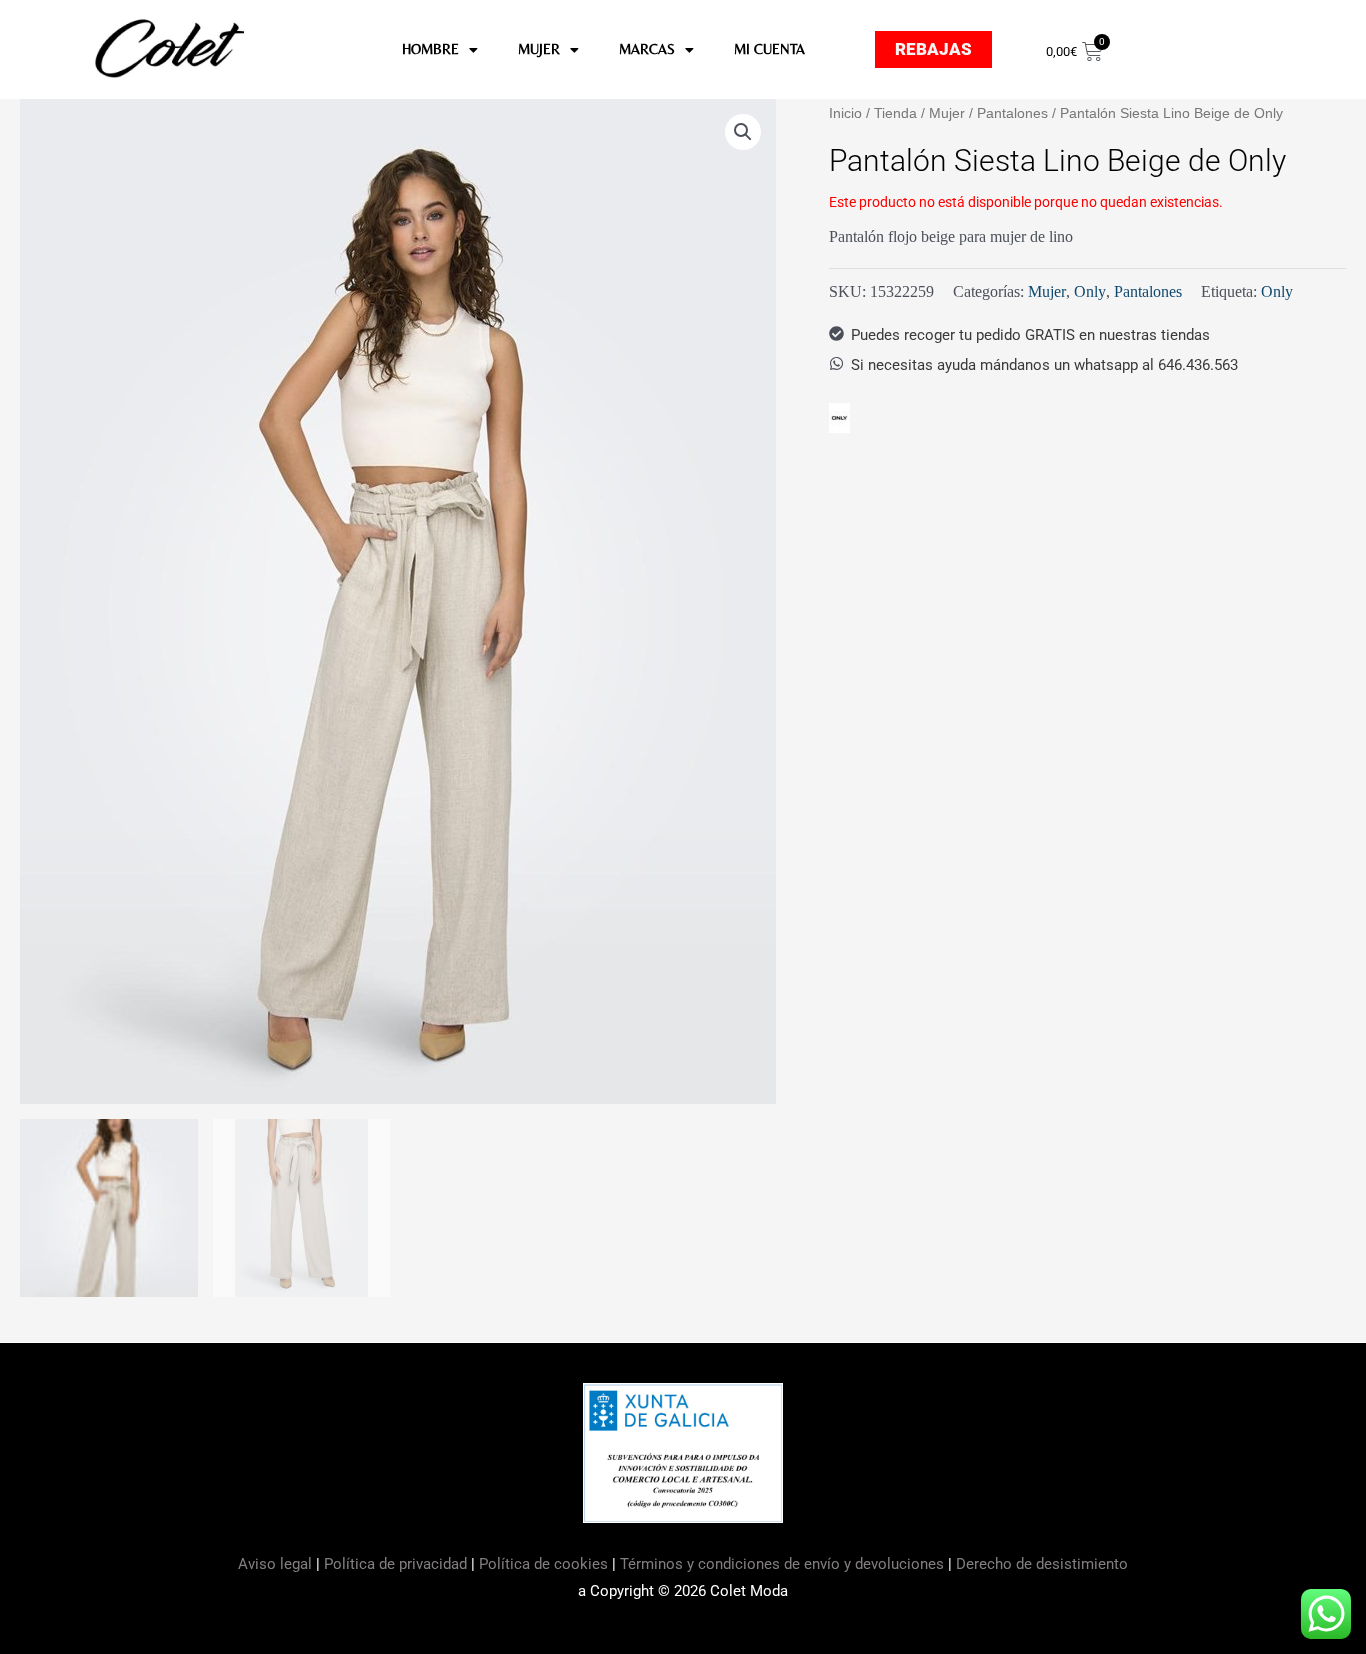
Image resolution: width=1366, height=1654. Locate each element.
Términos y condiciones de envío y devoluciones (782, 1564)
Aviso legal (277, 1564)
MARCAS (647, 49)
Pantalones (1012, 113)
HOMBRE (430, 49)
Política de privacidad (395, 1564)
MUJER (539, 49)
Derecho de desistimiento (1042, 1564)
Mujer (947, 113)
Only (1090, 291)
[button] (743, 132)
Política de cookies (543, 1564)
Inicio (845, 113)
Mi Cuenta (769, 49)
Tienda (895, 113)
